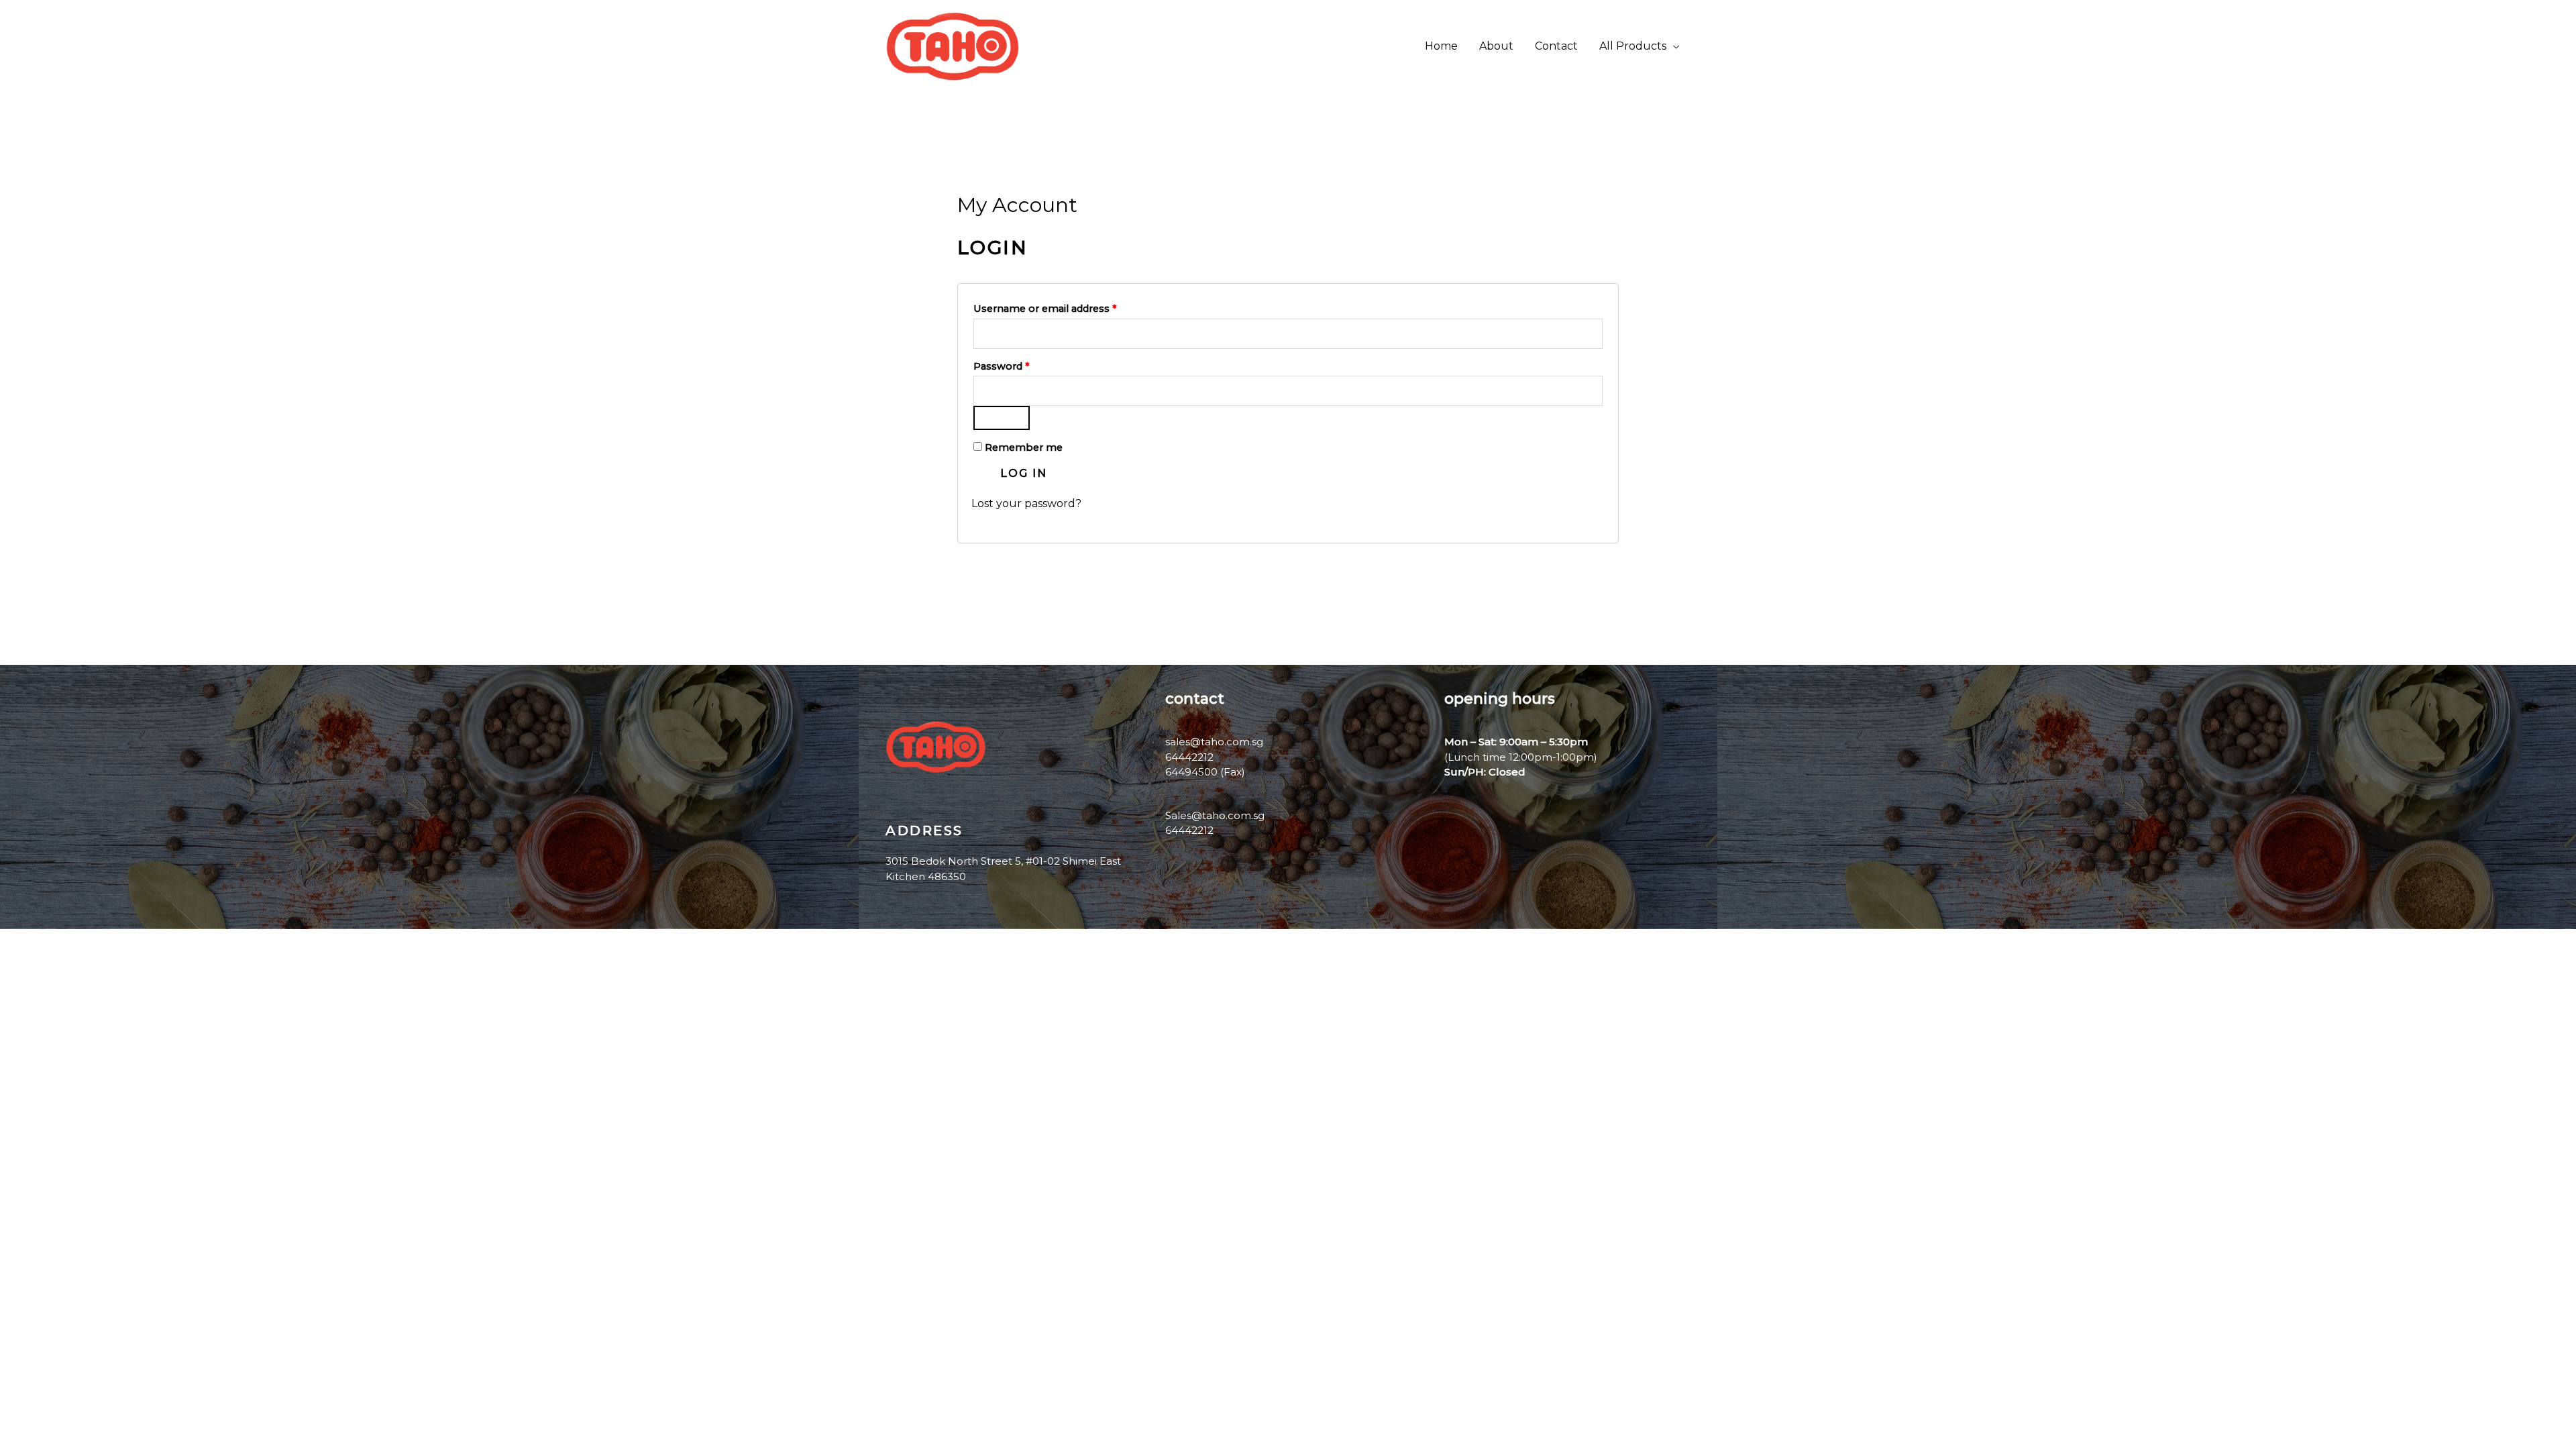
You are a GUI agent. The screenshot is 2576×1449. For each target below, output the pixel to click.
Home (1441, 46)
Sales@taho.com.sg (1215, 815)
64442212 (1189, 830)
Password (1023, 365)
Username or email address (1067, 307)
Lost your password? (1026, 503)
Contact (1556, 46)
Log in (1024, 473)
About (1496, 46)
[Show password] (1002, 418)
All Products (1633, 46)
